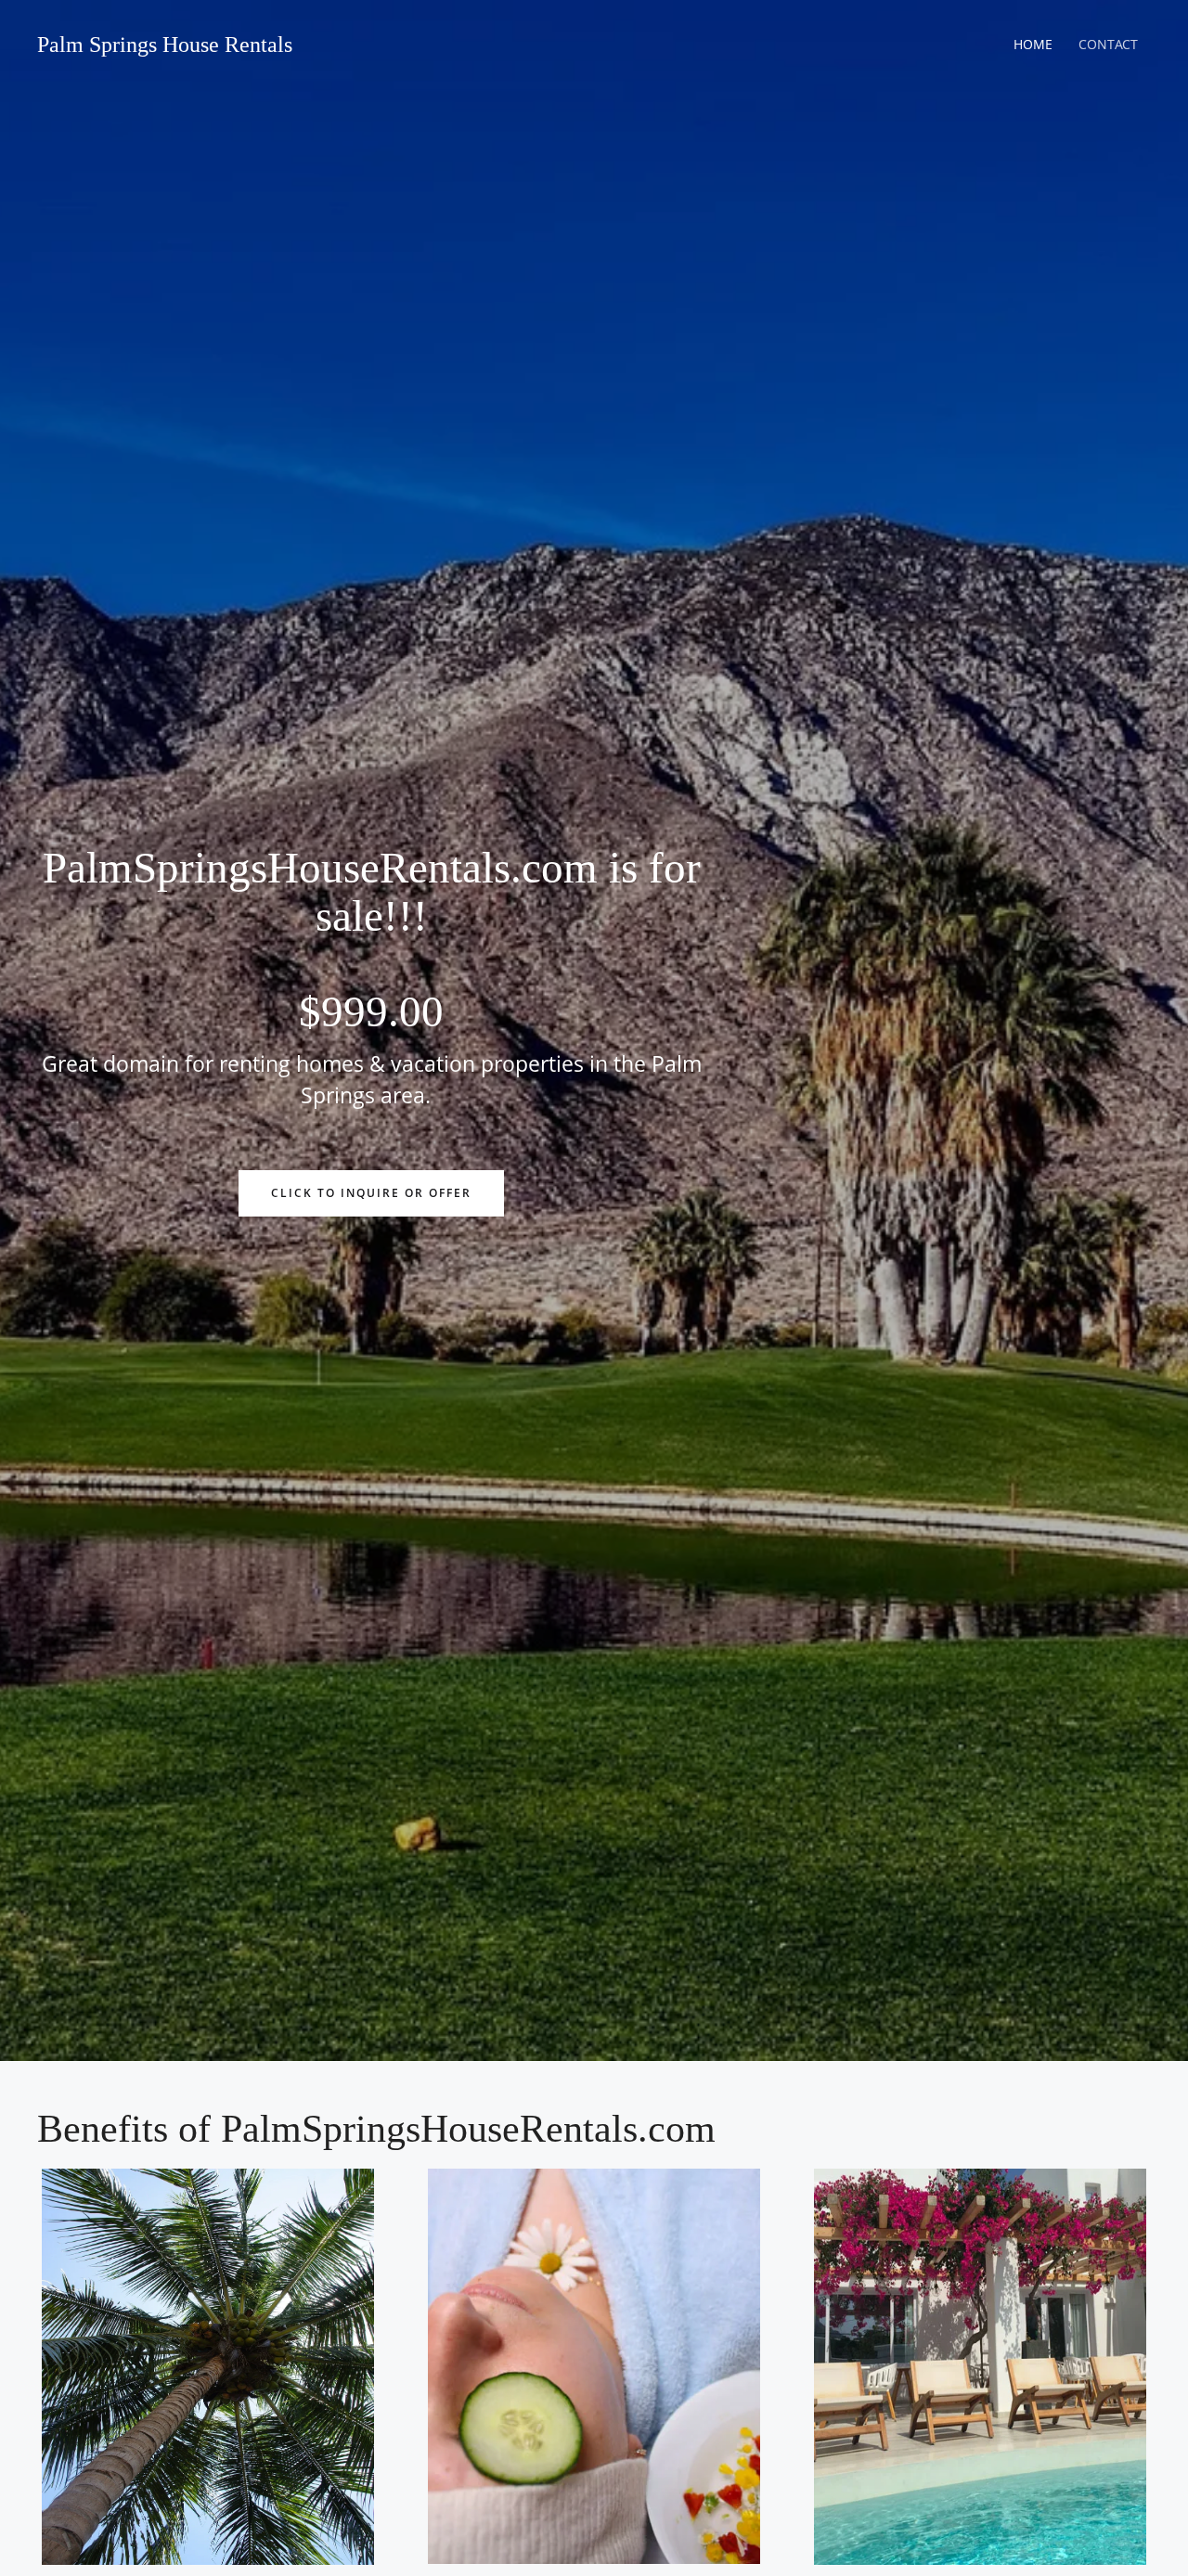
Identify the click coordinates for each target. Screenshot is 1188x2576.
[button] (371, 1193)
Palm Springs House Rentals (165, 45)
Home (1033, 44)
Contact (1108, 44)
